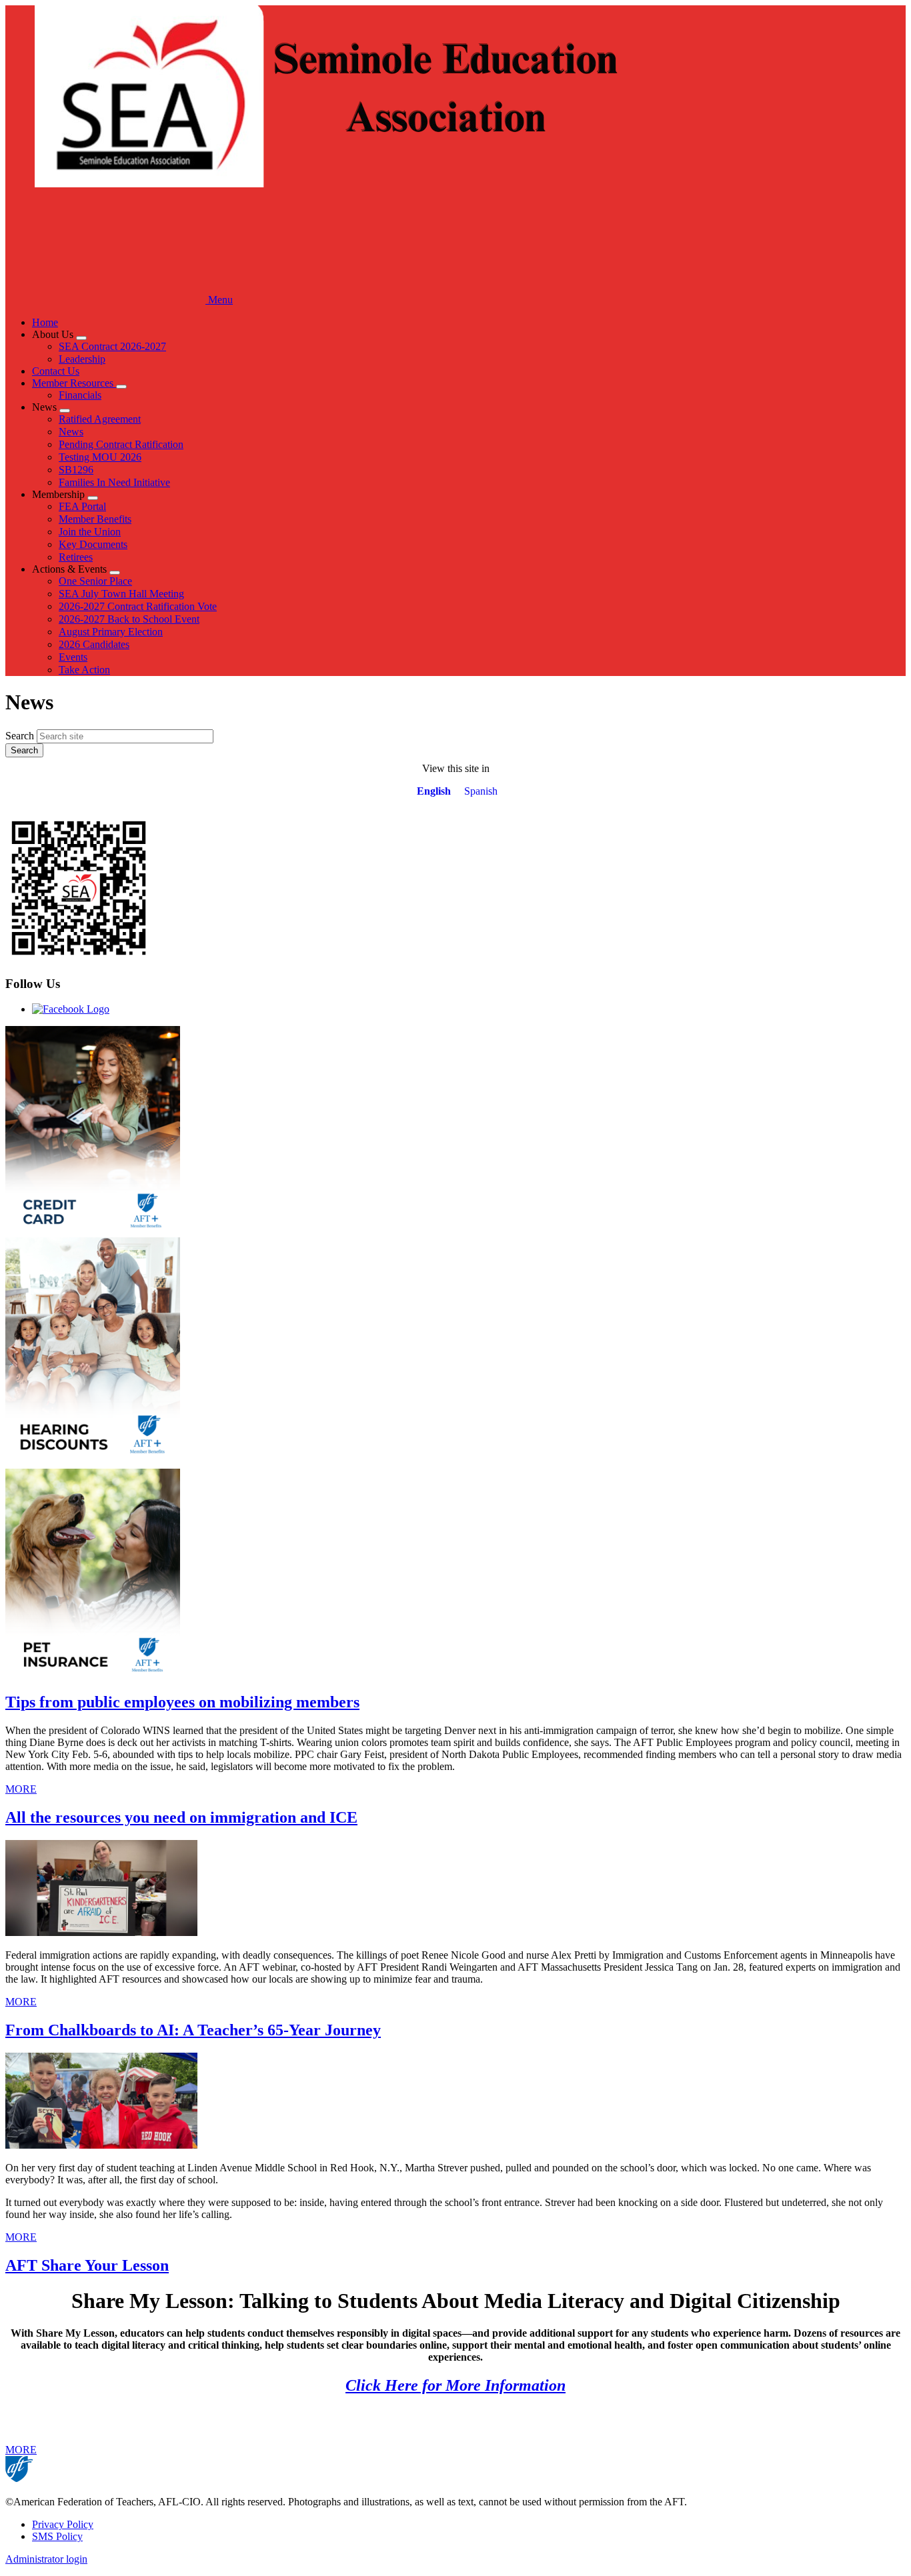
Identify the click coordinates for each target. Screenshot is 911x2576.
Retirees (76, 557)
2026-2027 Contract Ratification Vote (138, 606)
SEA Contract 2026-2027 (112, 346)
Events (73, 657)
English (434, 791)
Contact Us (56, 371)
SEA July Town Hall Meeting (121, 594)
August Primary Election (111, 632)
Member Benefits (95, 519)
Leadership (82, 359)
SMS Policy (57, 2536)
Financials (80, 395)
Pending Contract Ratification (121, 444)
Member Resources (74, 383)
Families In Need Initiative (114, 482)
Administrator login (46, 2559)
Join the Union (90, 532)
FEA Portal (82, 506)
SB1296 (76, 470)
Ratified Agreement (100, 419)
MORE (21, 1789)
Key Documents (93, 544)
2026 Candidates (94, 644)
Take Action (84, 670)
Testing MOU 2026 (100, 457)
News (71, 432)
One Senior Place (95, 581)
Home (45, 322)
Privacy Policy (63, 2524)
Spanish (481, 791)
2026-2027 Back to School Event (129, 619)
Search (20, 736)
